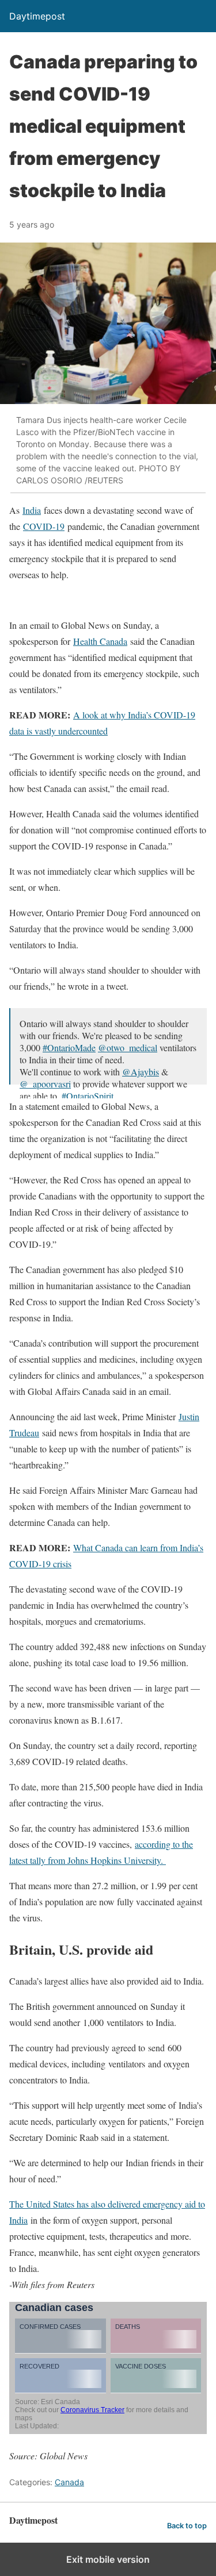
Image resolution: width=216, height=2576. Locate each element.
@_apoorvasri (45, 1084)
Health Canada (100, 641)
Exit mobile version (108, 2559)
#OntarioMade (69, 1047)
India (32, 510)
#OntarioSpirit (88, 1096)
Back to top (187, 2526)
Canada (69, 2482)
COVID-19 (44, 526)
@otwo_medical (128, 1047)
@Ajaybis (141, 1072)
